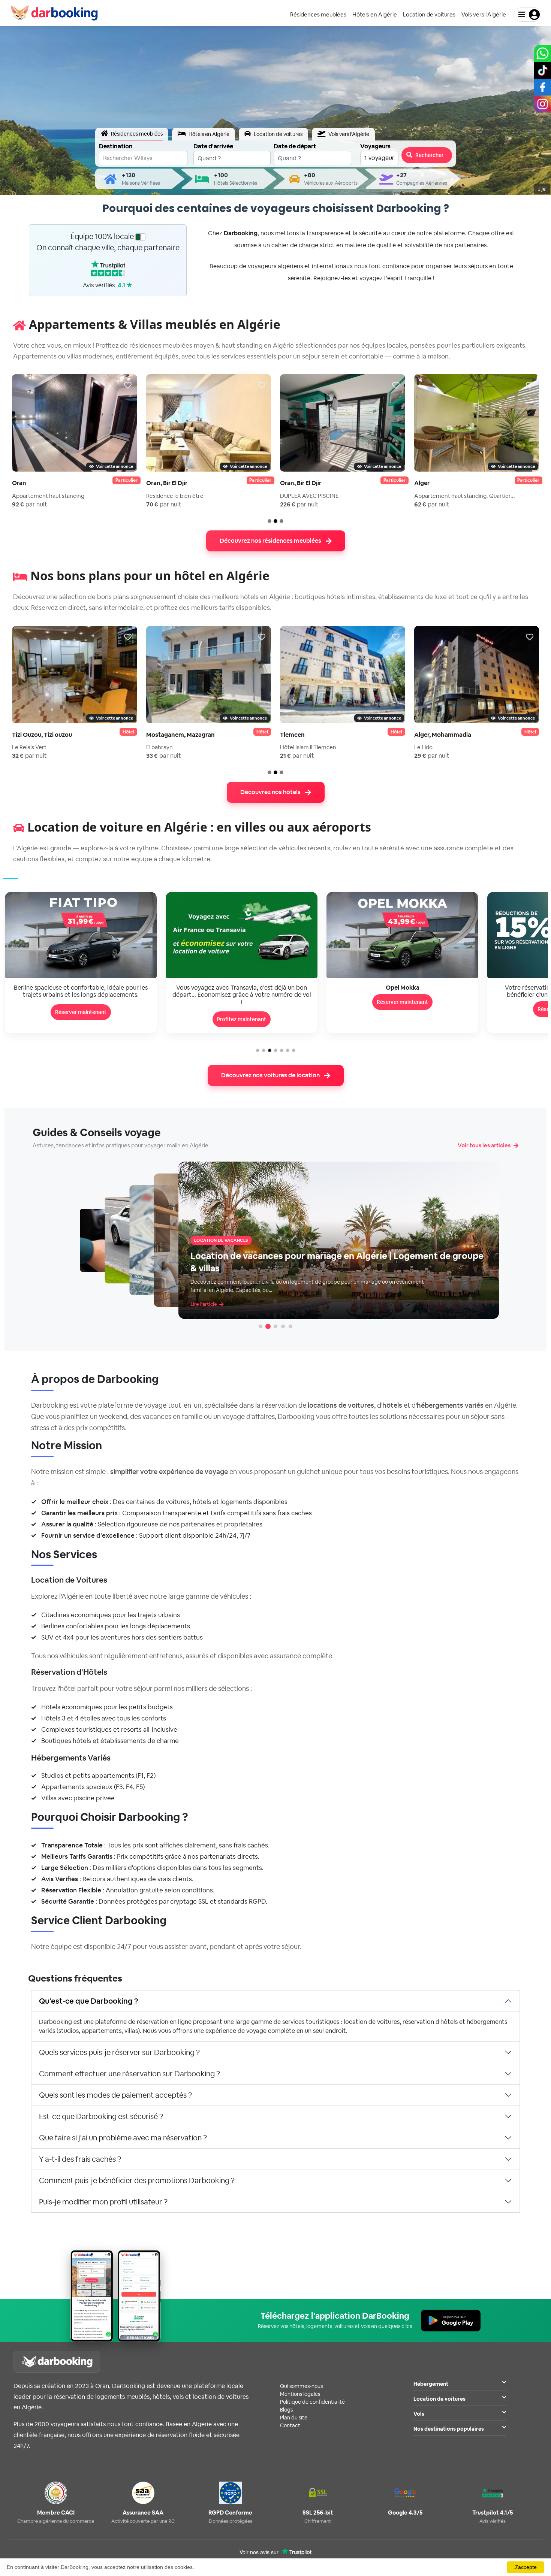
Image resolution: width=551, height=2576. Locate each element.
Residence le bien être (175, 496)
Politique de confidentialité (312, 2402)
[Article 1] (261, 1326)
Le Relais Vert (29, 747)
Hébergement (431, 2384)
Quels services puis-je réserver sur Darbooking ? (119, 2052)
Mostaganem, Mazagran (180, 735)
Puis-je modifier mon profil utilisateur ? (103, 2202)
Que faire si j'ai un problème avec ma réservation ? (123, 2138)
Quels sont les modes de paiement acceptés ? (115, 2095)
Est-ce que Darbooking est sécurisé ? (101, 2116)
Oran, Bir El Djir (167, 483)
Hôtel (128, 732)
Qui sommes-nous (301, 2386)
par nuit (30, 504)
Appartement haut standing (48, 496)
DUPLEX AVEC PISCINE (309, 496)
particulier (127, 480)
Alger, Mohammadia (443, 735)
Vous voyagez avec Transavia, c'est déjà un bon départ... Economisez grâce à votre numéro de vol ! (81, 995)
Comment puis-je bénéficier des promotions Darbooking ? (137, 2180)
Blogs (286, 2410)
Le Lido (423, 747)
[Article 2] (268, 1326)
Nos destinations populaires (449, 2429)
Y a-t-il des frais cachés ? (80, 2159)
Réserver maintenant (242, 1002)
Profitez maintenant (81, 1019)
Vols (419, 2414)
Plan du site (294, 2418)
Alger (422, 483)
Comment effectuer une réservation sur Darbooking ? (130, 2074)
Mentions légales (300, 2394)
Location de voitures (439, 2399)
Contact (290, 2425)
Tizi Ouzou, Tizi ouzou (42, 735)
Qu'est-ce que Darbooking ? (89, 2001)
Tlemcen (292, 735)
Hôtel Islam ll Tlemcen (308, 747)
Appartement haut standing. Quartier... (465, 496)
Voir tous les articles (484, 1145)
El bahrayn (159, 747)
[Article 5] (290, 1326)
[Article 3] (275, 1326)
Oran (19, 483)
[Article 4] (283, 1326)
